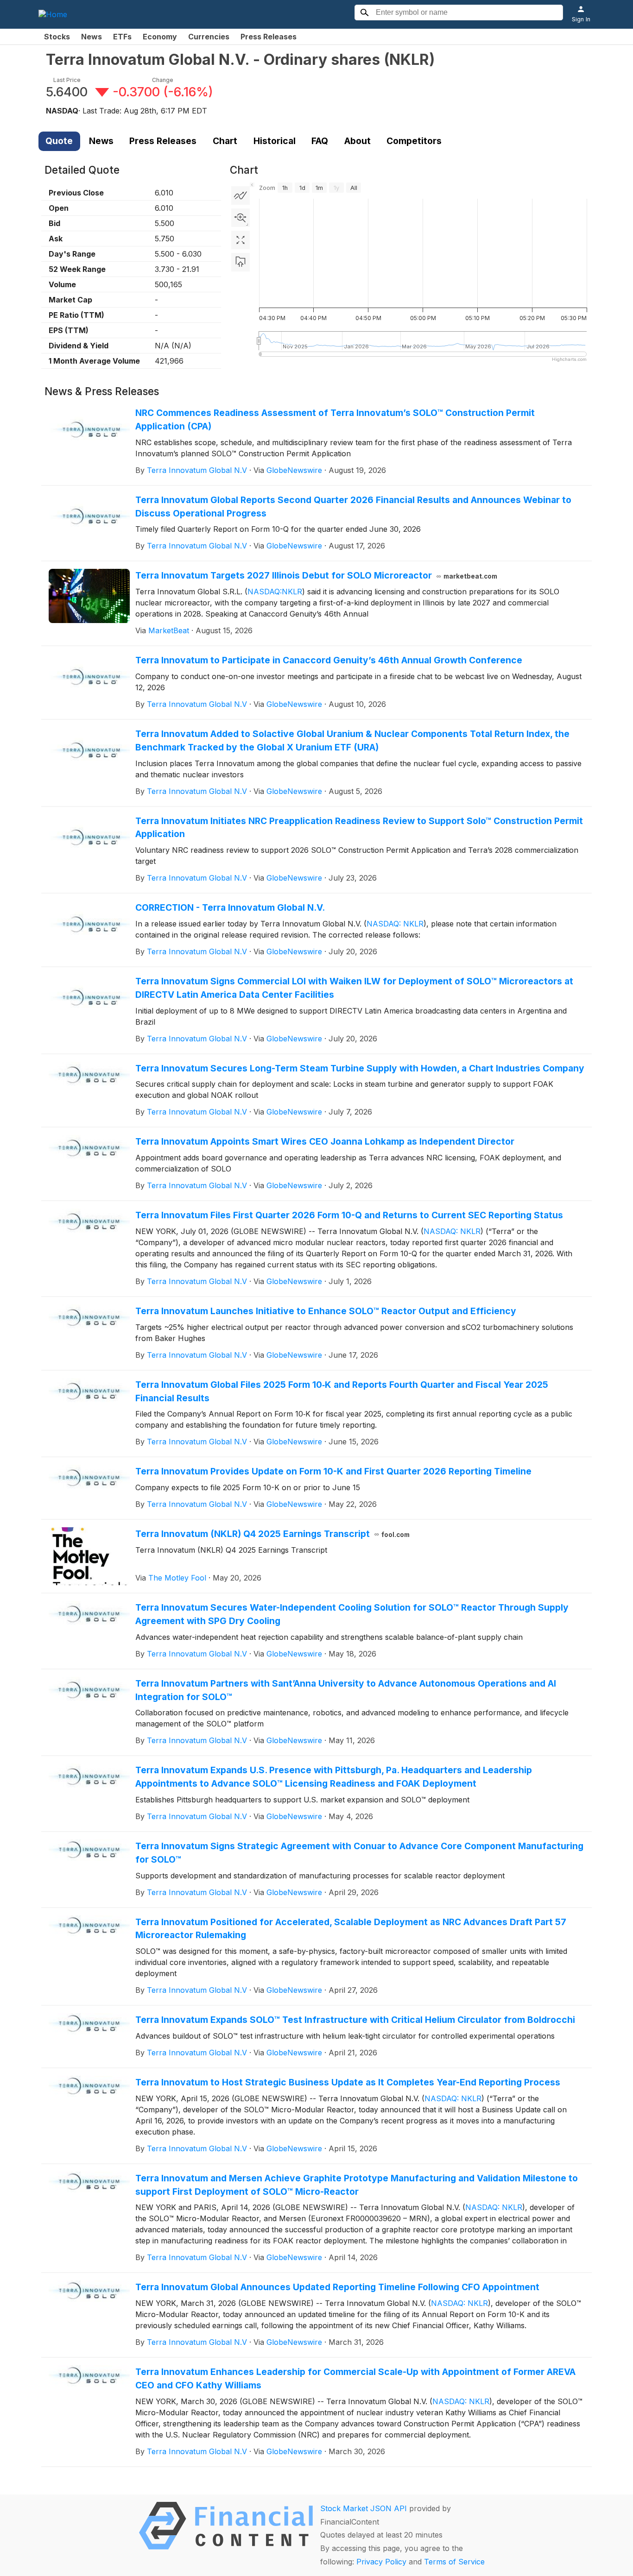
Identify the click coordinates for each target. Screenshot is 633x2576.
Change (163, 80)
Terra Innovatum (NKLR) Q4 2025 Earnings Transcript (273, 1534)
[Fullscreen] (241, 240)
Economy (160, 37)
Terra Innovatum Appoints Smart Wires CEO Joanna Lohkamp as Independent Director (325, 1141)
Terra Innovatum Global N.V (197, 470)
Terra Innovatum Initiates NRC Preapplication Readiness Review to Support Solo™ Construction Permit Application (359, 828)
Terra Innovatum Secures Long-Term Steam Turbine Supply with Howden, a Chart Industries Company (360, 1068)
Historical (275, 141)
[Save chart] (241, 262)
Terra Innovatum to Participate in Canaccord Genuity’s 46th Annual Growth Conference (329, 660)
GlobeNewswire (294, 470)
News (92, 37)
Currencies (209, 37)
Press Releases (269, 37)
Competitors (414, 141)
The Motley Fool (177, 1578)
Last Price (67, 80)
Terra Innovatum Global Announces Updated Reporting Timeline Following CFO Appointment (337, 2287)
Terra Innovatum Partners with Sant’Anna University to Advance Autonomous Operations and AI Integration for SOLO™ (346, 1690)
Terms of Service (454, 2562)
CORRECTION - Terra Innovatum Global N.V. (230, 907)
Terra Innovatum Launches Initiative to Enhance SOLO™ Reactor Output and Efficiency (326, 1311)
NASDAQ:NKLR (275, 592)
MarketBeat (169, 630)
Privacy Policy (381, 2562)
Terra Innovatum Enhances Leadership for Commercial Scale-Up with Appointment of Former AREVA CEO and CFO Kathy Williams (355, 2378)
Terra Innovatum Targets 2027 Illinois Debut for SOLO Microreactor (316, 575)
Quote (59, 141)
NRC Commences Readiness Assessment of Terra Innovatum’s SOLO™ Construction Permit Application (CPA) (335, 419)
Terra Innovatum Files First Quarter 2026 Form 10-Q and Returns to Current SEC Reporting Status (349, 1215)
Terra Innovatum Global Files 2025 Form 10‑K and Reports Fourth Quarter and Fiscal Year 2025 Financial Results (342, 1391)
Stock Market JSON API (364, 2508)
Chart (225, 141)
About (358, 141)
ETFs (122, 37)
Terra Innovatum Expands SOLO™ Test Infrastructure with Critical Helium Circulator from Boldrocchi (355, 2020)
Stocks (57, 37)
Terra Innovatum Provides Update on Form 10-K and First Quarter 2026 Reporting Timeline (333, 1471)
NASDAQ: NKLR (395, 924)
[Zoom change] (241, 218)
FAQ (320, 141)
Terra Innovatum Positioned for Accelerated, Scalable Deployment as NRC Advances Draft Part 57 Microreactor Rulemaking (351, 1929)
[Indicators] (241, 195)
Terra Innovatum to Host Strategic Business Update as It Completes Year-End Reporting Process (348, 2082)
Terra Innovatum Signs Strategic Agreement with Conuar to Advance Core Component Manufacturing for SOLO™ (359, 1853)
